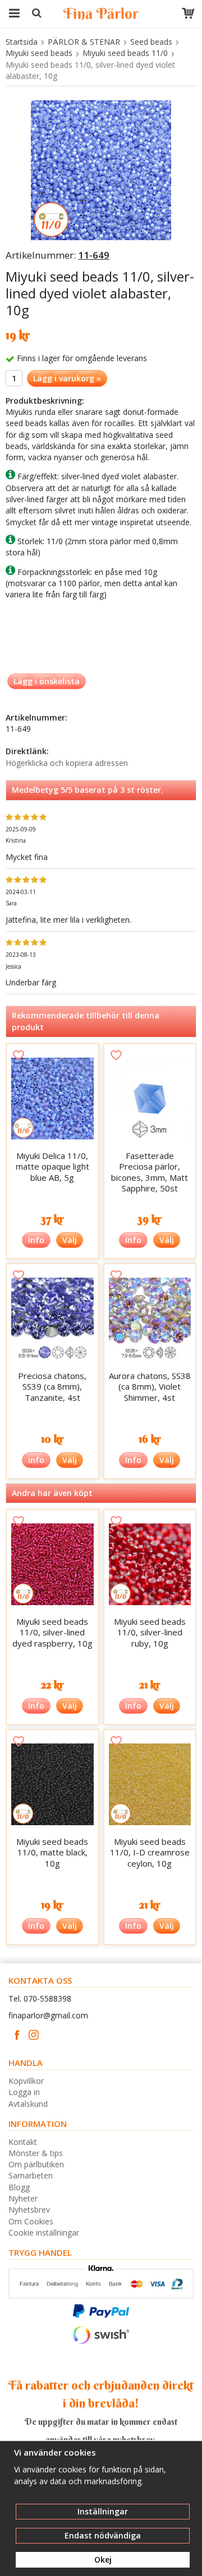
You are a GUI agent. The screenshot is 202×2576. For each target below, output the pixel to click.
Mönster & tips (36, 2153)
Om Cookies (31, 2221)
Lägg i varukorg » (67, 378)
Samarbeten (31, 2175)
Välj (70, 1240)
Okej (103, 2559)
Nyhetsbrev (29, 2210)
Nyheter (23, 2198)
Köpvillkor (26, 2081)
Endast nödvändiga (103, 2535)
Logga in (24, 2092)
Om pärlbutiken (36, 2164)
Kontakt (23, 2142)
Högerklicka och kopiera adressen (67, 763)
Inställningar (103, 2511)
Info (36, 1240)
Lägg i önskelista (47, 681)
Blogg (19, 2187)
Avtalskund (28, 2104)
